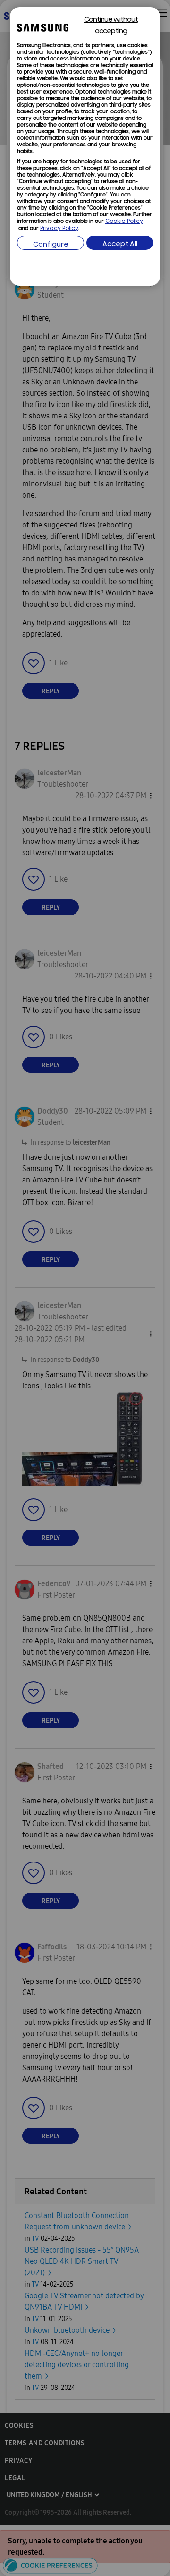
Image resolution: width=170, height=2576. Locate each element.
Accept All (120, 244)
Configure (51, 245)
